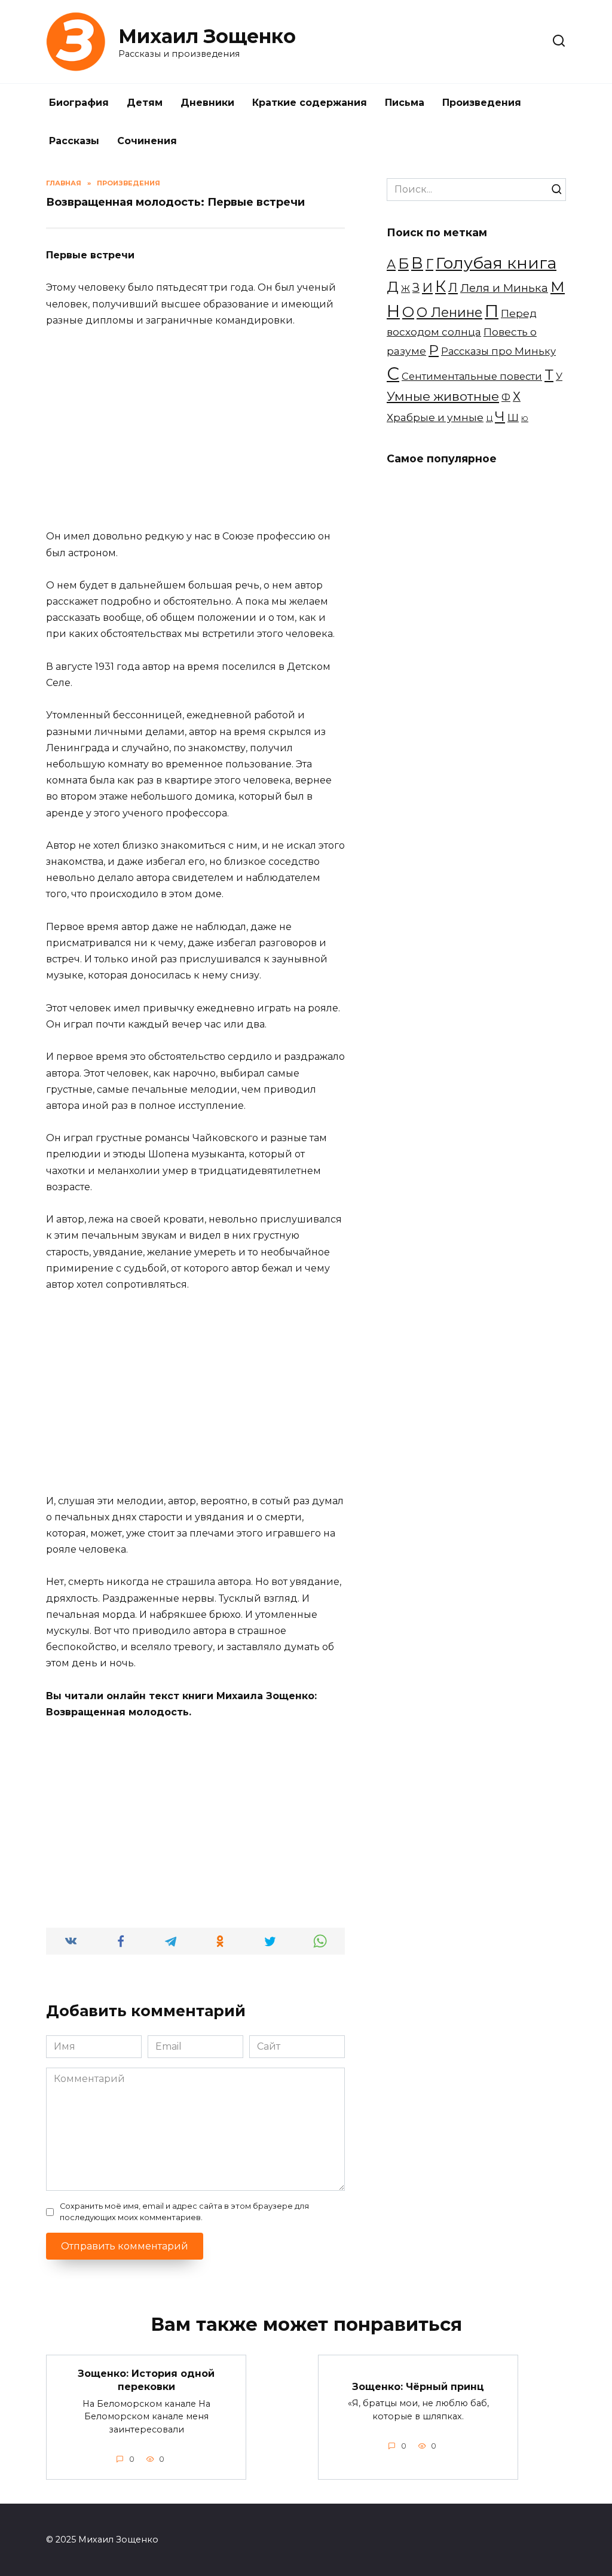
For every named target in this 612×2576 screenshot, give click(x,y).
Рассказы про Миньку (498, 351)
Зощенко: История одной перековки (146, 2380)
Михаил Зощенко (207, 36)
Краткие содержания (310, 103)
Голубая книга (496, 263)
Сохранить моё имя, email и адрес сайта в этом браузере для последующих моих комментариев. (184, 2212)
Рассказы (74, 141)
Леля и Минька (504, 288)
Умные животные (443, 396)
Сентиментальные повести (472, 376)
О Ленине (449, 312)
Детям (145, 103)
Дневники (207, 103)
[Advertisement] (195, 428)
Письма (405, 103)
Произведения (482, 103)
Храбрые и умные (435, 417)
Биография (79, 103)
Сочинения (147, 141)
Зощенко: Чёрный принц (418, 2387)
